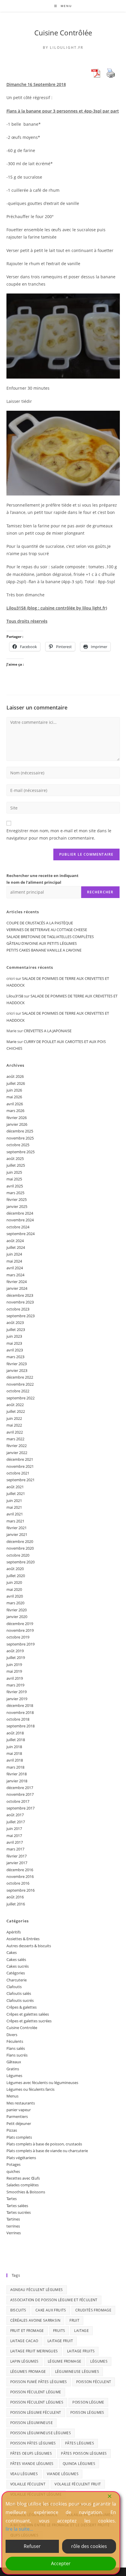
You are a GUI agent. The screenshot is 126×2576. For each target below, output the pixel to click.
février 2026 (17, 1118)
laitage (81, 2331)
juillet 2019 (16, 1658)
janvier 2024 (17, 1288)
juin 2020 (14, 1582)
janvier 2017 (17, 1863)
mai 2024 (14, 1261)
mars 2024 (15, 1275)
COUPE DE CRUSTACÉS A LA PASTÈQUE (40, 923)
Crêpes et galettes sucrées (29, 2021)
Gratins (13, 2069)
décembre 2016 (20, 1870)
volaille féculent (28, 2484)
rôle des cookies (89, 2546)
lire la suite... (19, 2529)
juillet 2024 (16, 1247)
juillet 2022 (16, 1411)
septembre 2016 (21, 1890)
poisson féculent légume (36, 2392)
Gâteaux (14, 2062)
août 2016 (15, 1897)
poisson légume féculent (36, 2412)
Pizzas (12, 2130)
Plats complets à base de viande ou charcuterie (47, 2151)
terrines (13, 2226)
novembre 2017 (20, 1794)
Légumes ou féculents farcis (30, 2089)
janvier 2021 (17, 1534)
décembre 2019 (20, 1624)
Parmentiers (17, 2116)
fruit (74, 2320)
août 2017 (15, 1815)
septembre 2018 (21, 1726)
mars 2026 (15, 1111)
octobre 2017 (18, 1801)
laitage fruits (81, 2351)
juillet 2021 (16, 1494)
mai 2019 (14, 1671)
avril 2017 (15, 1842)
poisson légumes (87, 2412)
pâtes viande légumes (32, 2464)
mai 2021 (14, 1507)
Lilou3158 (15, 996)
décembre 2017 (20, 1788)
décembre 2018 (20, 1705)
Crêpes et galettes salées (28, 2014)
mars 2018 (15, 1767)
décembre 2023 (20, 1295)
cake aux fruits (51, 2310)
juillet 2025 (16, 1165)
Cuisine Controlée (22, 2028)
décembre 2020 (20, 1541)
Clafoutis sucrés (20, 2000)
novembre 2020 (20, 1548)
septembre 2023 (21, 1316)
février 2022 (17, 1446)
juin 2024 (14, 1254)
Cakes (12, 1952)
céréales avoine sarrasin (35, 2320)
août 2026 (15, 1076)
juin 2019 (14, 1665)
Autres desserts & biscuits (29, 1946)
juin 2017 (14, 1829)
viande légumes (63, 2474)
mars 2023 (15, 1357)
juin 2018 (14, 1747)
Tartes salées (17, 2206)
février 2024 (17, 1282)
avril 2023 (15, 1350)
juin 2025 (14, 1172)
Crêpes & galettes (22, 2007)
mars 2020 (15, 1603)
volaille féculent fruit (78, 2484)
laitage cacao (24, 2341)
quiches (13, 2171)
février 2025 (17, 1199)
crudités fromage (93, 2310)
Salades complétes (23, 2185)
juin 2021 (14, 1501)
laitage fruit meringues (34, 2351)
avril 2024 (15, 1268)
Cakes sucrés (18, 1966)
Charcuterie (17, 1980)
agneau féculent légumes (37, 2290)
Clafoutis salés (19, 1993)
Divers (12, 2035)
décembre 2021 (20, 1459)
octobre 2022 (18, 1391)
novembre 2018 (20, 1712)
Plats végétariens (21, 2158)
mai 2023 (14, 1343)
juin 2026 (14, 1090)
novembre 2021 (20, 1466)
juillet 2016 (16, 1904)
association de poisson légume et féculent (54, 2300)
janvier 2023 (17, 1370)
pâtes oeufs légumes (31, 2453)
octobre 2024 (18, 1227)
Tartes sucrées (19, 2212)
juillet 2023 (16, 1330)
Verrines (14, 2233)
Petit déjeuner (19, 2123)
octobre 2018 (18, 1719)
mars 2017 (15, 1849)
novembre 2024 (20, 1220)
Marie (11, 1042)
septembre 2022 (21, 1398)
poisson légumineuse (32, 2423)
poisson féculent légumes (37, 2402)
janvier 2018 (17, 1781)
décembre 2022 (20, 1377)
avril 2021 (15, 1514)
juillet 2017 (16, 1822)
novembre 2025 (20, 1138)
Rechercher (100, 892)
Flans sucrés (17, 2055)
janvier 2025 (17, 1206)
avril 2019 (15, 1678)
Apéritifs (14, 1932)
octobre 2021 (18, 1473)
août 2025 (15, 1158)
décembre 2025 (20, 1131)
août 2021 (15, 1487)
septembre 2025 (21, 1152)
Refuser (32, 2546)
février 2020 (17, 1610)
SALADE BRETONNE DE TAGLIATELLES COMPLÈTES (50, 937)
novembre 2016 (20, 1876)
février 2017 (17, 1856)
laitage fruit (60, 2341)
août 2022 (15, 1405)
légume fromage (65, 2361)
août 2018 (15, 1733)
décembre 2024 (20, 1213)
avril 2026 (15, 1104)
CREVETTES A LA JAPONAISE (48, 1031)
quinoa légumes (79, 2464)
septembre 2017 (21, 1808)
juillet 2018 (16, 1740)
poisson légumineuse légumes (41, 2433)
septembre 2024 (21, 1234)
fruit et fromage (27, 2331)
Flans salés (16, 2048)
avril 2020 (15, 1596)
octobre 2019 (18, 1637)
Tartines (13, 2219)
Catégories (16, 1973)
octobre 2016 (18, 1883)
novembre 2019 (20, 1630)
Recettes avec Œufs (23, 2178)
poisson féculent (94, 2382)
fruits (59, 2331)
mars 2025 (15, 1193)
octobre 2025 (18, 1145)
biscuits (18, 2310)
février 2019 (17, 1692)
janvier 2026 (17, 1124)
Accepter (61, 2563)
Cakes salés (16, 1959)
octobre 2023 (18, 1309)
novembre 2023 (20, 1302)
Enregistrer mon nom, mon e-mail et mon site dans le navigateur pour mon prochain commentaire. (59, 834)
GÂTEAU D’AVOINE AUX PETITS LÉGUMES (42, 943)
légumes (99, 2361)
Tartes (12, 2199)
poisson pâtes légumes (33, 2443)
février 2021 (17, 1528)
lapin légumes (24, 2361)
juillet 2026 (16, 1083)
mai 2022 (14, 1425)
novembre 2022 (20, 1384)
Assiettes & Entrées (23, 1939)
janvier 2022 (17, 1453)
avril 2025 (15, 1186)
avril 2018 (15, 1760)
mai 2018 (14, 1753)
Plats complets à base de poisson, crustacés (44, 2144)
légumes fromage (28, 2372)
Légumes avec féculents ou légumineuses (42, 2083)
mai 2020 (14, 1589)
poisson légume (88, 2402)
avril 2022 (15, 1432)
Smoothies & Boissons (26, 2192)
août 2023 (15, 1322)
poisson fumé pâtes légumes (39, 2382)
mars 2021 (15, 1521)
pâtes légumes (80, 2443)
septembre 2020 (21, 1562)
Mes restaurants (21, 2103)
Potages (13, 2164)
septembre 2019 (21, 1644)
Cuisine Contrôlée (63, 33)
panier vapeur (19, 2110)
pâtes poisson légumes (84, 2453)
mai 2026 (14, 1097)
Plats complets (19, 2137)
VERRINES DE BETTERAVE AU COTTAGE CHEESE (47, 930)
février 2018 (17, 1774)
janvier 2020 (17, 1617)
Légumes (14, 2076)
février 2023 (17, 1364)
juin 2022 (14, 1418)
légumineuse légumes (77, 2372)
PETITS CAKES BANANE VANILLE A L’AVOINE (44, 950)
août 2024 (15, 1241)
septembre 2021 (21, 1480)
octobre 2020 (18, 1555)
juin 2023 (14, 1336)
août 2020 (15, 1569)
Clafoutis (14, 1987)
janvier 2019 (17, 1699)
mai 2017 (14, 1836)
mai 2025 (14, 1179)
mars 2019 (15, 1685)
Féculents (15, 2041)
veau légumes (24, 2474)
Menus (12, 2096)
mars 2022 (15, 1439)
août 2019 (15, 1651)
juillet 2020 (16, 1576)
